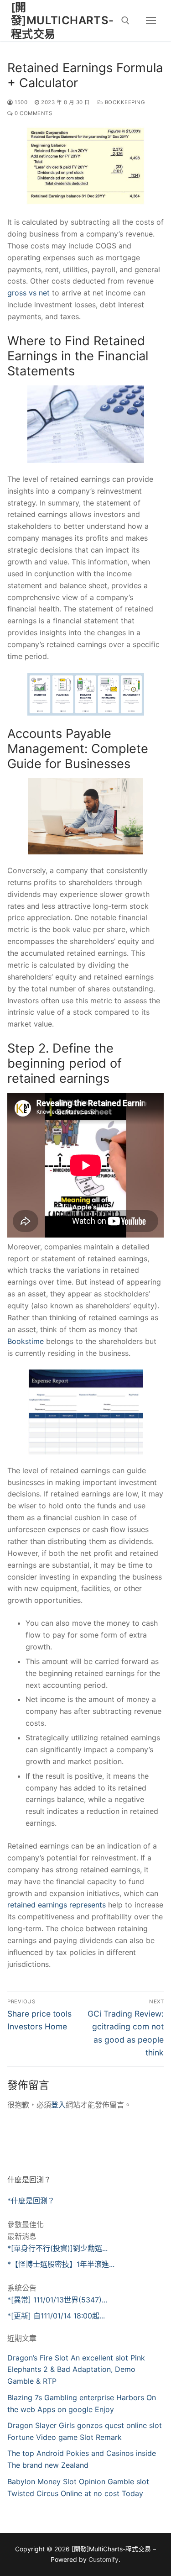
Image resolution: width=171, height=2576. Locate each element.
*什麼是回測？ (31, 2201)
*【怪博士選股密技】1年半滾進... (61, 2264)
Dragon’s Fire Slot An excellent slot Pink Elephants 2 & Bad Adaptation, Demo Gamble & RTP (76, 2370)
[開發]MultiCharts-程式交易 (62, 20)
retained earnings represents (57, 1905)
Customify (104, 2559)
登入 (58, 2105)
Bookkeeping (124, 102)
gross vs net (28, 293)
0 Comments (33, 113)
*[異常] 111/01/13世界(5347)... (57, 2300)
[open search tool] (125, 21)
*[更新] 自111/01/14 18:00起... (56, 2316)
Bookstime (26, 1341)
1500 (20, 102)
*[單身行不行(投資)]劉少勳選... (57, 2248)
